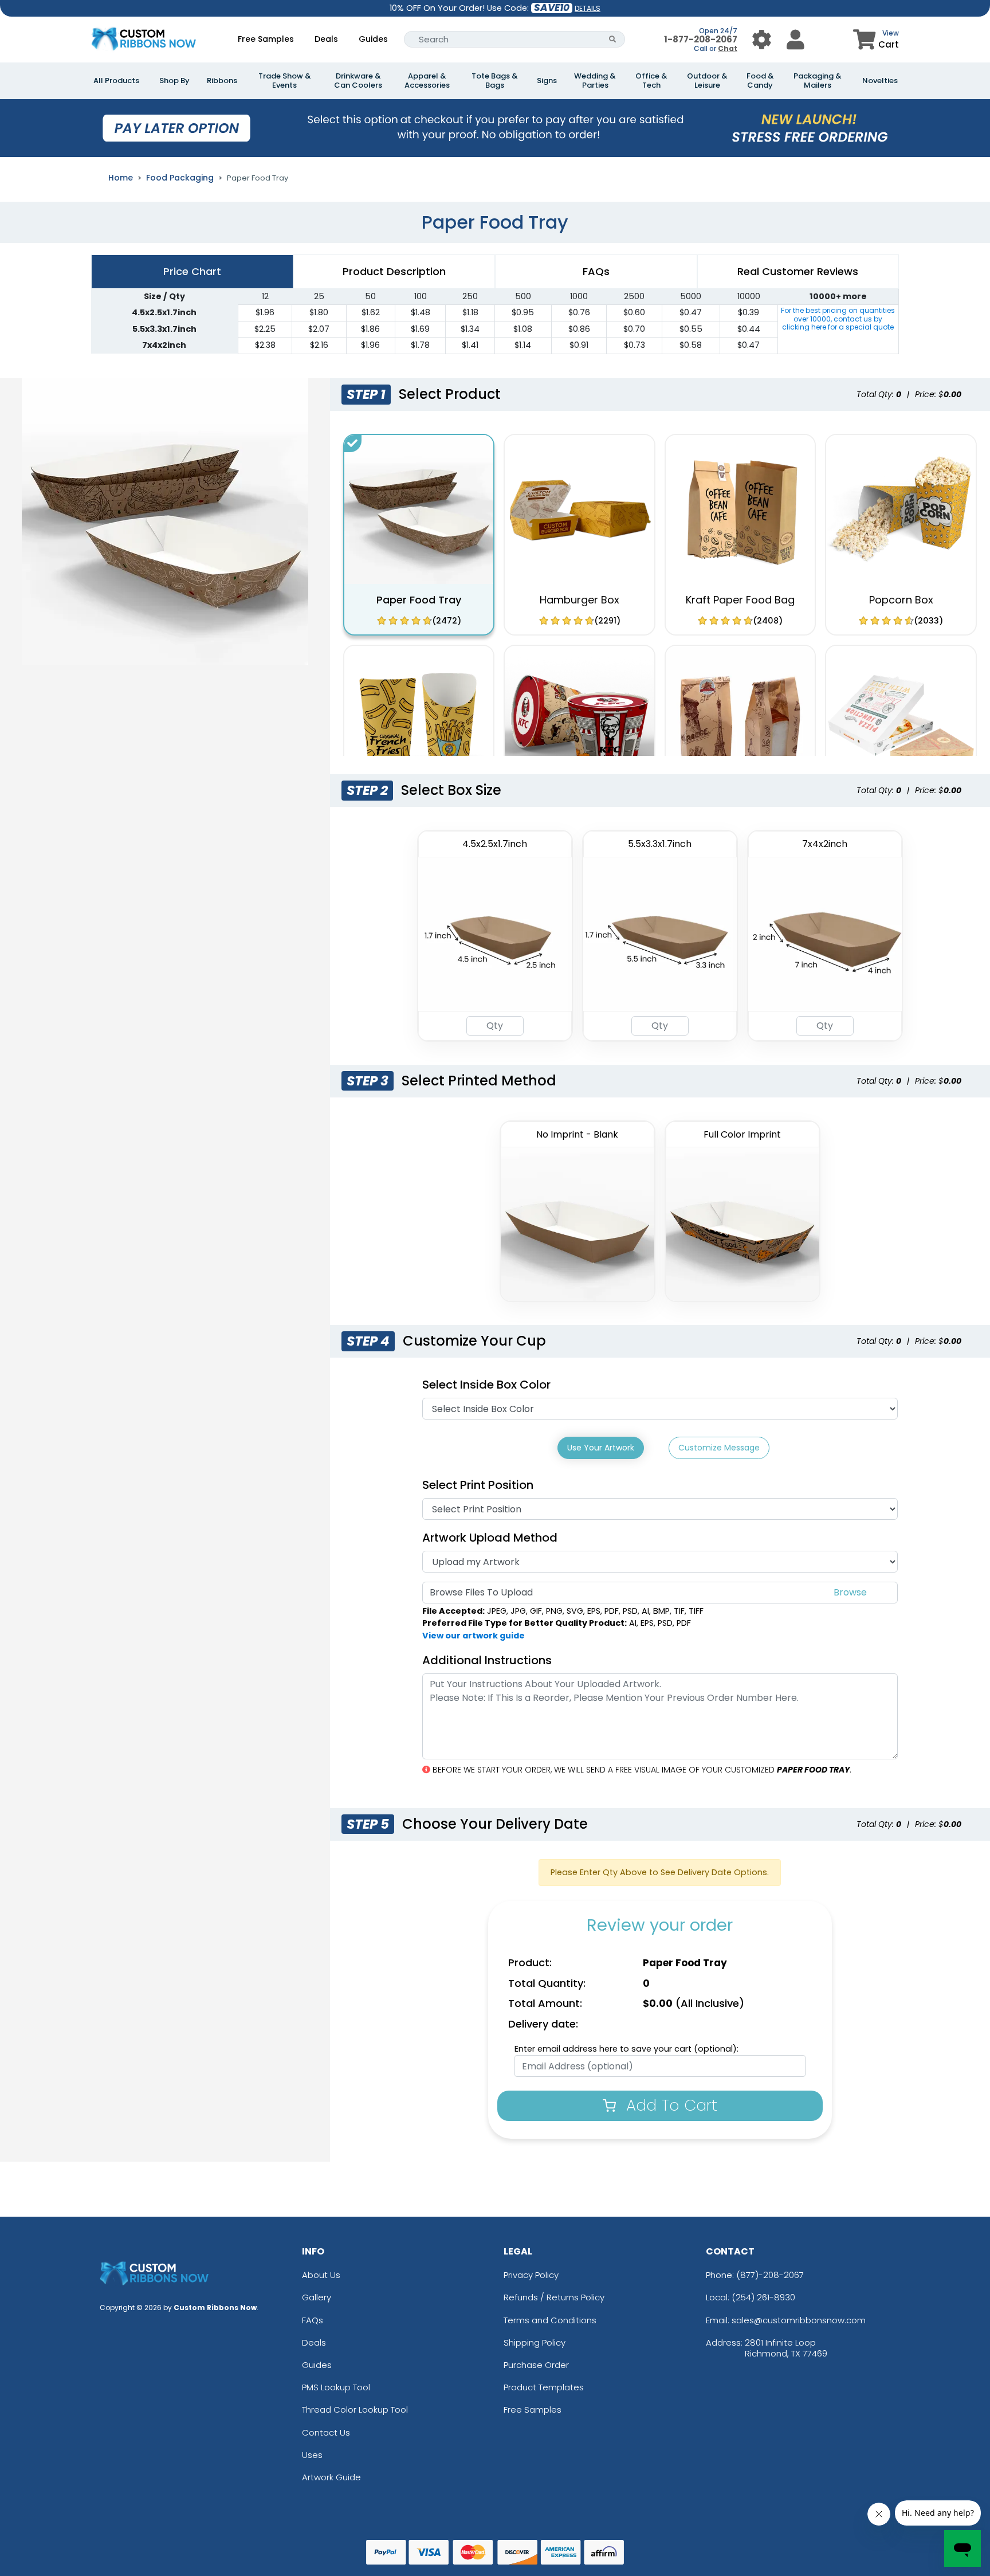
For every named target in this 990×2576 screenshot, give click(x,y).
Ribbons (222, 81)
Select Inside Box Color (486, 1385)
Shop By (174, 81)
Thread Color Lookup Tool (355, 2410)
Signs (547, 81)
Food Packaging (180, 178)
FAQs (313, 2320)
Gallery (317, 2297)
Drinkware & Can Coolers (358, 81)
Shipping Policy (535, 2342)
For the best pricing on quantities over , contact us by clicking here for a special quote (838, 319)
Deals (326, 39)
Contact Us (326, 2432)
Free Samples (266, 39)
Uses (312, 2455)
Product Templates (544, 2387)
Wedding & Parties (595, 81)
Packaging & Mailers (818, 81)
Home (121, 178)
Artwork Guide (331, 2477)
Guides (373, 39)
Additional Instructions (487, 1660)
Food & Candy (760, 81)
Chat (728, 48)
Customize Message (719, 1448)
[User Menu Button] (762, 39)
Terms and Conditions (550, 2320)
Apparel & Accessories (427, 81)
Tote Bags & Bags (495, 81)
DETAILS (588, 8)
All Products (116, 81)
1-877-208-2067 (701, 39)
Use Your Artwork (601, 1448)
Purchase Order (536, 2365)
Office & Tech (651, 81)
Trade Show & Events (285, 81)
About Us (321, 2275)
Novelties (880, 81)
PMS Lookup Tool (336, 2387)
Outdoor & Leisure (707, 81)
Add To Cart (669, 2105)
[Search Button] (613, 39)
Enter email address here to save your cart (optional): (626, 2049)
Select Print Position (478, 1485)
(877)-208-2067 (770, 2275)
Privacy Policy (531, 2275)
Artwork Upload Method (490, 1538)
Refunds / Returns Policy (554, 2297)
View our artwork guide (474, 1636)
